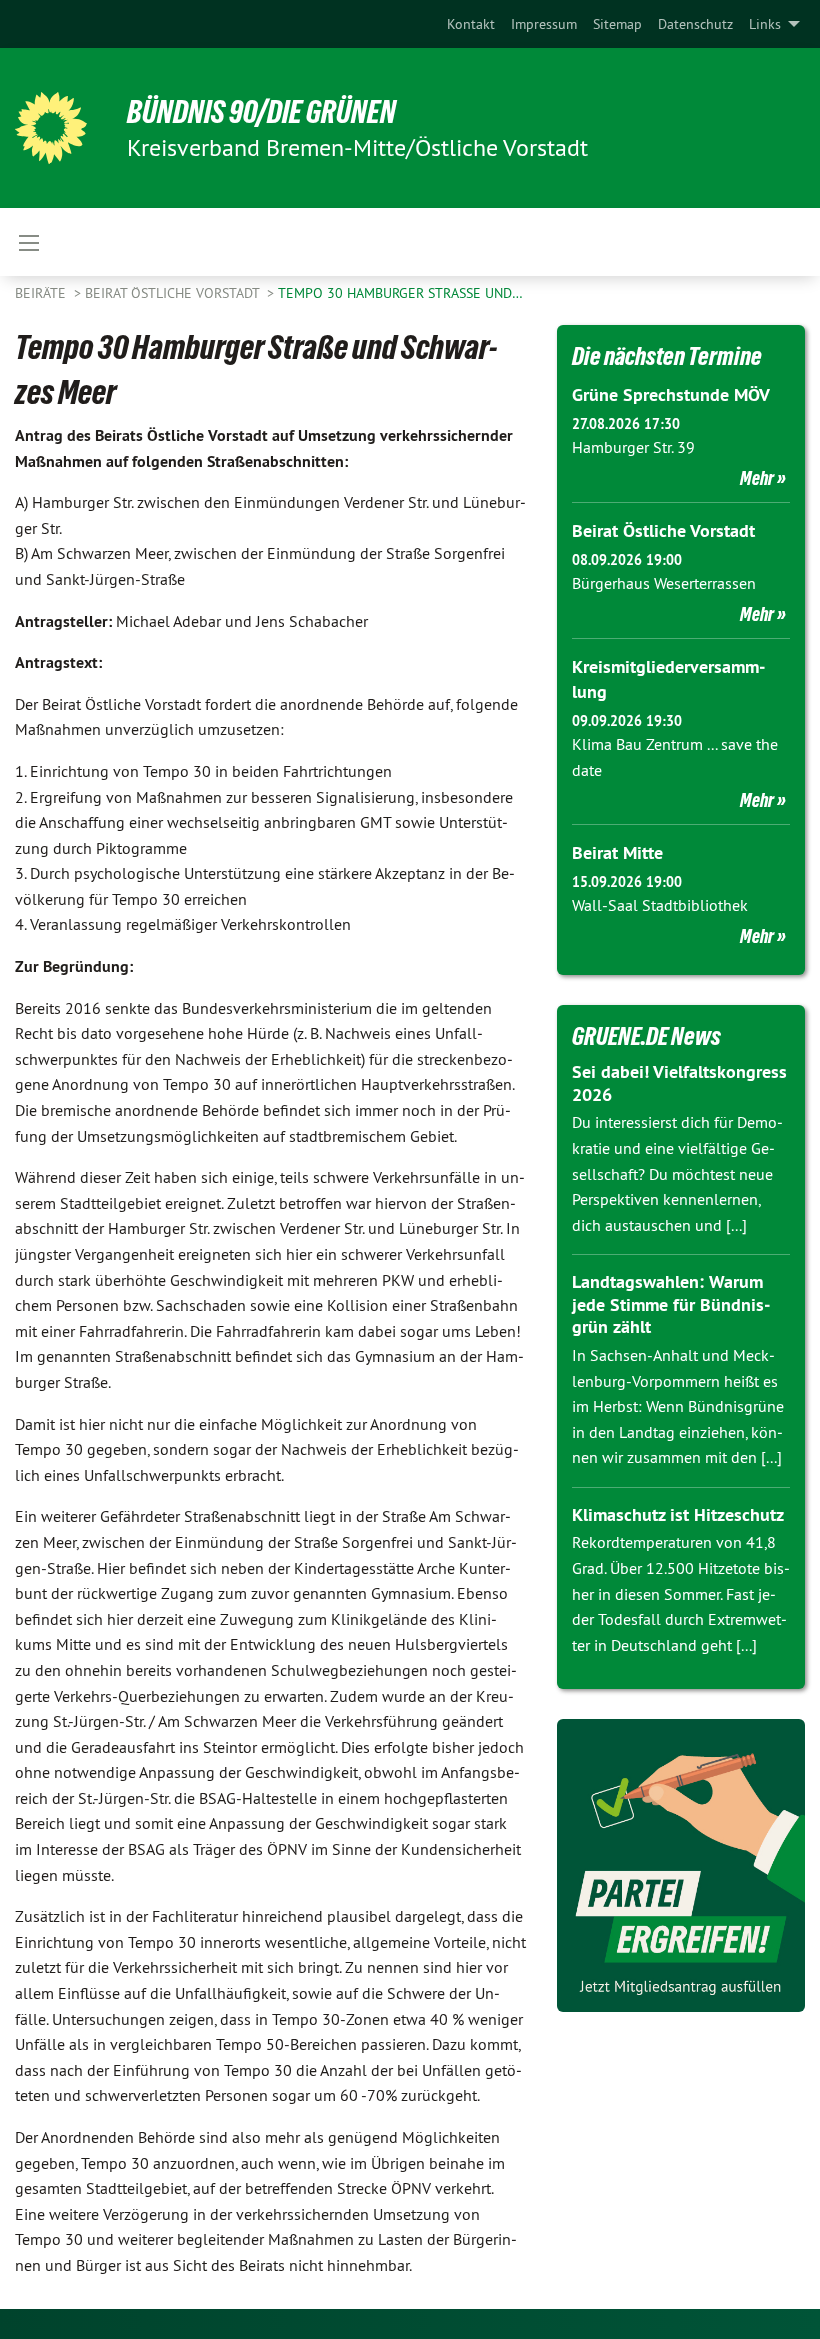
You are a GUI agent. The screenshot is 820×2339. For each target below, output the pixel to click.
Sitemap (617, 24)
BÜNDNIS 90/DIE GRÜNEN (261, 112)
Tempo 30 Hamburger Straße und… (400, 293)
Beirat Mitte (617, 852)
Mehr (757, 478)
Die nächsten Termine (667, 356)
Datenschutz (695, 24)
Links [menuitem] (765, 24)
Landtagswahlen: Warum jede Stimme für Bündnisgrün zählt (671, 1304)
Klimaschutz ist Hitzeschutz (678, 1514)
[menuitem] (471, 24)
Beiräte (42, 293)
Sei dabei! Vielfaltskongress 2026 (679, 1083)
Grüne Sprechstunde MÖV (671, 394)
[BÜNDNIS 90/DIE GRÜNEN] (51, 128)
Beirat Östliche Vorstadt (174, 293)
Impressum (544, 24)
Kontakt (471, 24)
